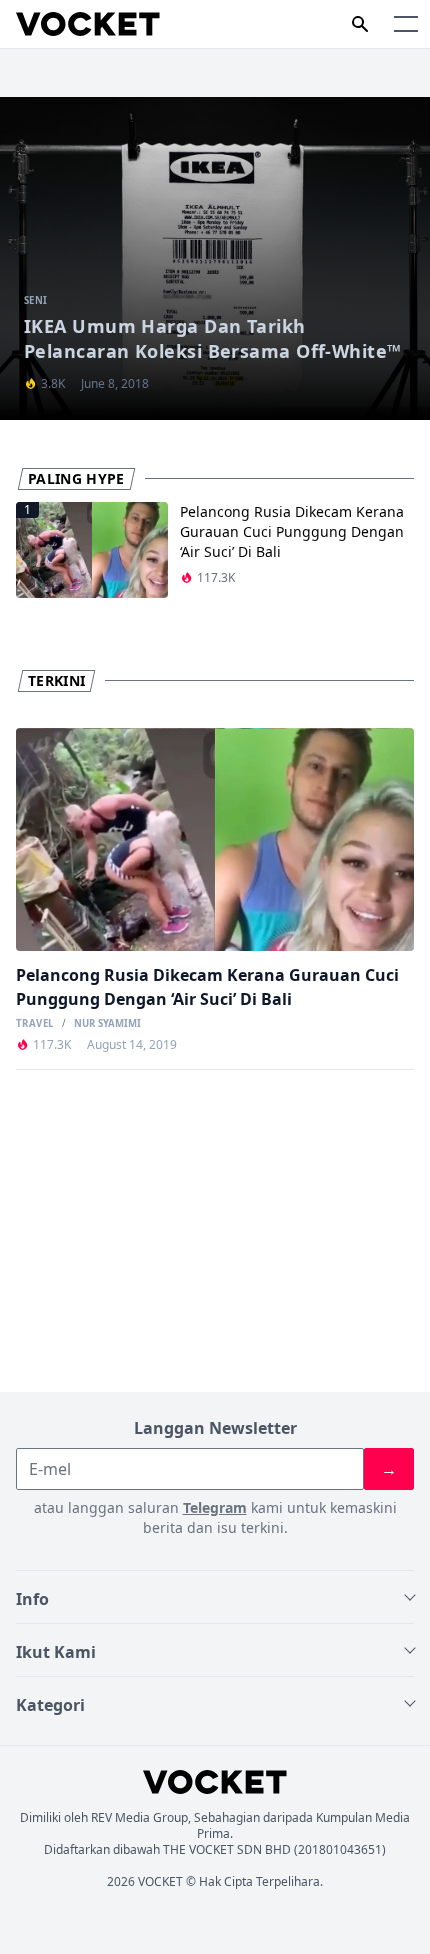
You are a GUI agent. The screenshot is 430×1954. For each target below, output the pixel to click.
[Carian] (360, 24)
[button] (406, 24)
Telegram (215, 1507)
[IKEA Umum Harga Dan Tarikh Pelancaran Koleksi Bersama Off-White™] (215, 258)
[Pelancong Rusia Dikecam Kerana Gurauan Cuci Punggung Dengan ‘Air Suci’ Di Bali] (215, 840)
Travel (35, 1024)
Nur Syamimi (107, 1024)
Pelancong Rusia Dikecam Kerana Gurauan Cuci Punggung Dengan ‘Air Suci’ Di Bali (292, 531)
